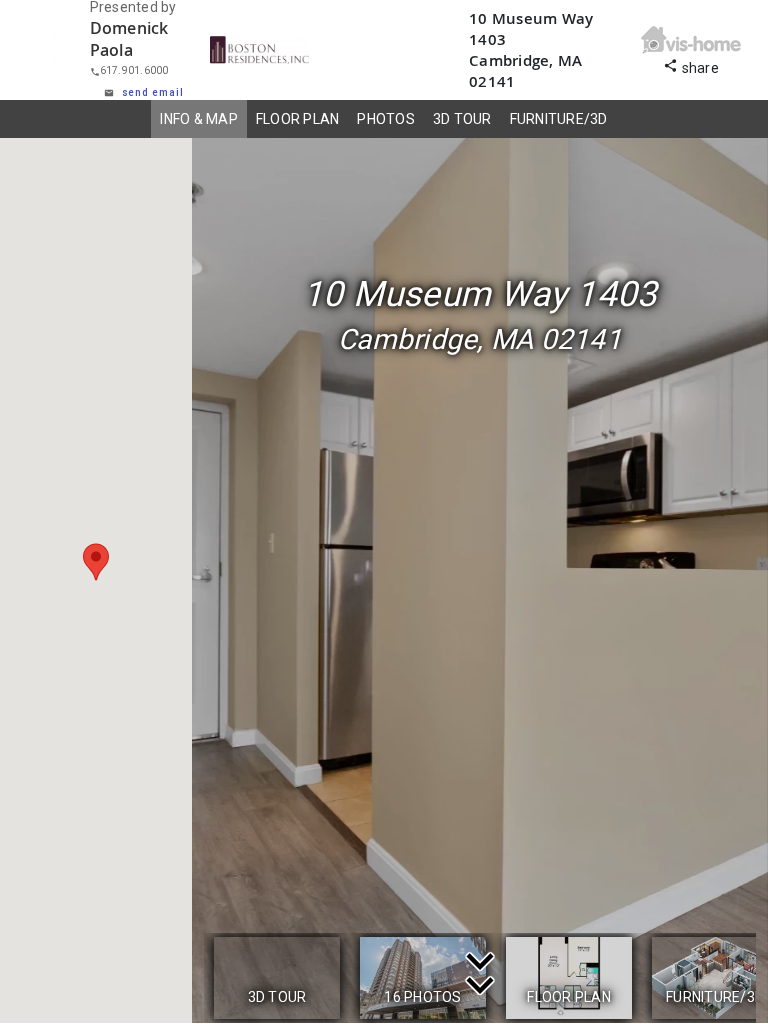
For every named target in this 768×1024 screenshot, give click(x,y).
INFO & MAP (199, 119)
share (691, 65)
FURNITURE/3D (559, 119)
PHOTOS (386, 119)
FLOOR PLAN (298, 119)
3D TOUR (462, 119)
